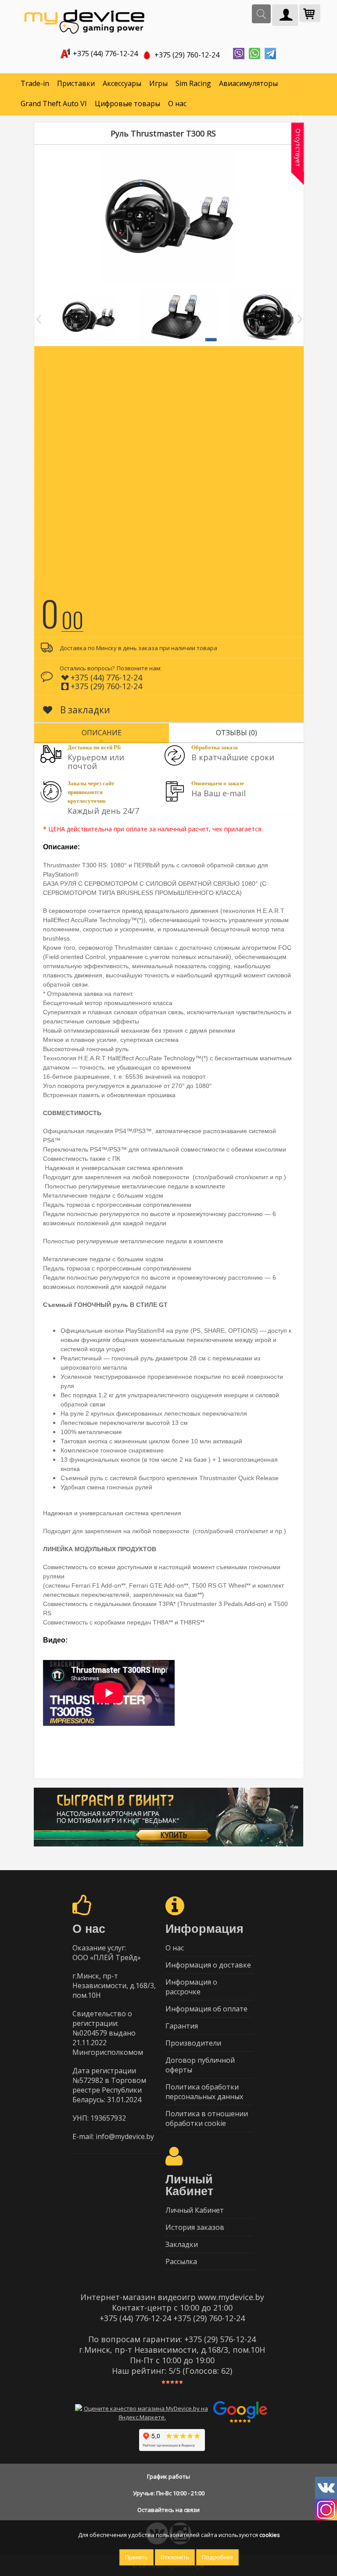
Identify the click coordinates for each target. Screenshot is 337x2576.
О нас (177, 104)
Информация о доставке (208, 1965)
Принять (136, 2557)
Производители (193, 2043)
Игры (158, 83)
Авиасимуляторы (248, 83)
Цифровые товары (127, 104)
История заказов (195, 2227)
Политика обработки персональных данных (204, 2092)
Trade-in (35, 83)
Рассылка (181, 2261)
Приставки (76, 83)
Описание (102, 733)
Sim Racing (193, 83)
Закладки (182, 2244)
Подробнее (217, 2557)
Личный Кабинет (195, 2210)
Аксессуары (122, 83)
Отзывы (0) (237, 733)
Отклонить (175, 2557)
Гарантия (182, 2026)
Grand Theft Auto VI (54, 104)
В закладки (84, 710)
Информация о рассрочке (191, 1987)
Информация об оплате (206, 2009)
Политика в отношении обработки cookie (207, 2118)
